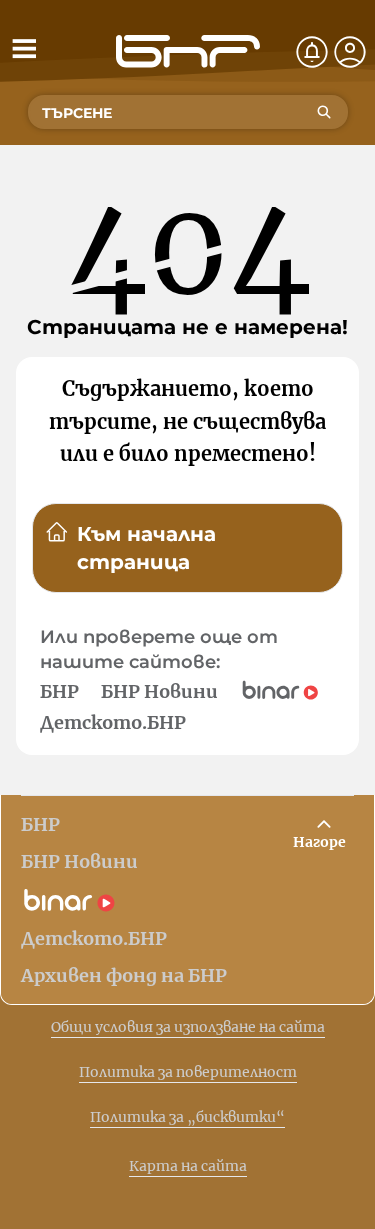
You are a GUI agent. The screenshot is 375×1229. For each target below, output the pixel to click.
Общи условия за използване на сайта (188, 1027)
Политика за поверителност (188, 1072)
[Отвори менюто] (24, 48)
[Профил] (350, 52)
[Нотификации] (312, 52)
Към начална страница (146, 548)
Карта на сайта (188, 1166)
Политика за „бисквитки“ (187, 1117)
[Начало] (188, 51)
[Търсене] (324, 112)
